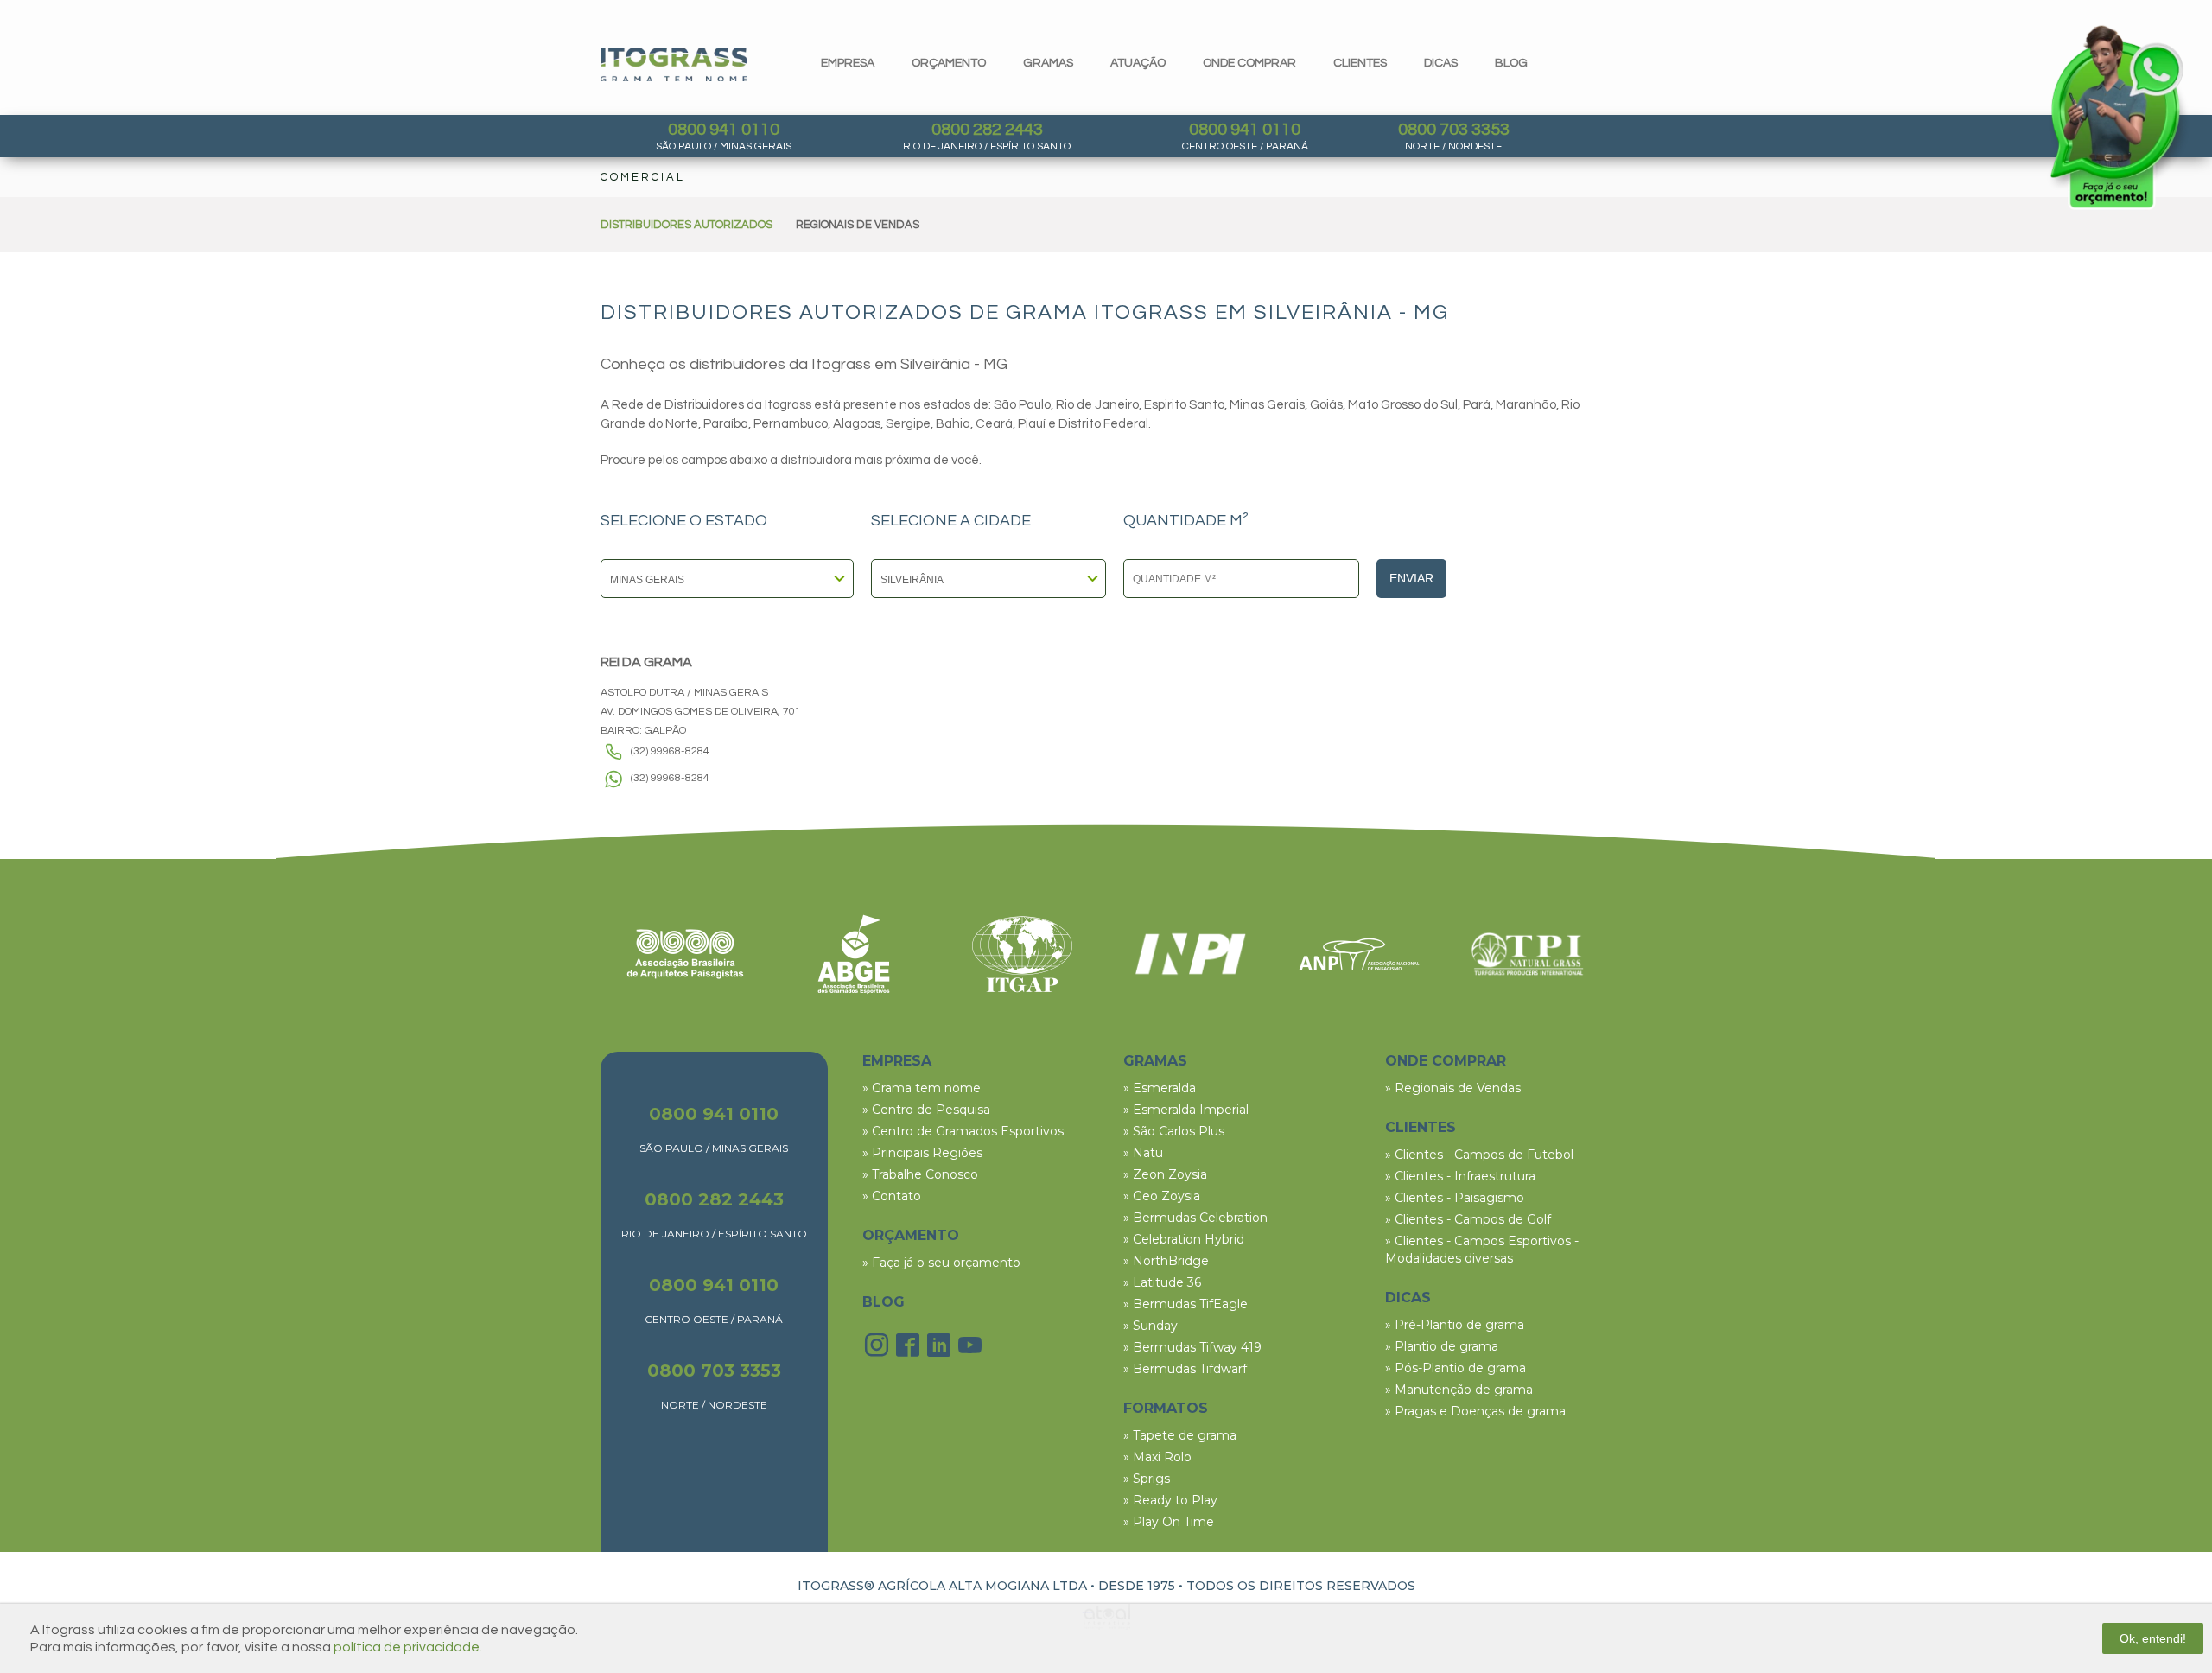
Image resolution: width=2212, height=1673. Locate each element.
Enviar (1411, 578)
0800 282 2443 (987, 130)
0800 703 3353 (1454, 130)
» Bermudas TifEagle (1185, 1304)
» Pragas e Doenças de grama (1475, 1411)
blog (1511, 63)
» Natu (1143, 1153)
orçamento (949, 63)
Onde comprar (1249, 63)
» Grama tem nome (922, 1088)
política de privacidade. (408, 1647)
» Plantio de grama (1442, 1346)
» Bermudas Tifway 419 (1192, 1347)
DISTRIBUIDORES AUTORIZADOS (686, 225)
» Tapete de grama (1180, 1435)
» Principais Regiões (922, 1153)
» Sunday (1150, 1326)
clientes (1360, 63)
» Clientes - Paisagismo (1455, 1198)
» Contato (892, 1196)
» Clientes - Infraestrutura (1460, 1176)
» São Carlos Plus (1174, 1131)
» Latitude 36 (1162, 1282)
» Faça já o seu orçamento (941, 1263)
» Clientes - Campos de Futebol (1479, 1155)
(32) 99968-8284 (670, 751)
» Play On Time (1169, 1522)
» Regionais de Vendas (1453, 1088)
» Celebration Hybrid (1184, 1239)
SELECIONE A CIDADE (951, 521)
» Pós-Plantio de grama (1456, 1368)
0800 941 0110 (724, 130)
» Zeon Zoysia (1165, 1174)
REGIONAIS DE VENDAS (858, 225)
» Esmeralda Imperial (1186, 1110)
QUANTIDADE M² (1186, 521)
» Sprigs (1147, 1479)
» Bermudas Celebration (1195, 1218)
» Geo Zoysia (1162, 1196)
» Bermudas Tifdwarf (1185, 1369)
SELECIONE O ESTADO (684, 521)
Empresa (848, 63)
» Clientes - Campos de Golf (1468, 1219)
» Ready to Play (1170, 1500)
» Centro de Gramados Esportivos (963, 1131)
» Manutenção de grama (1459, 1390)
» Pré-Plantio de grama (1455, 1325)
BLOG (884, 1302)
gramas (1048, 63)
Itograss (674, 64)
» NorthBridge (1166, 1261)
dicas (1441, 63)
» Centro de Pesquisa (926, 1110)
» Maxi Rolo (1157, 1457)
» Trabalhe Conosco (920, 1174)
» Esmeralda (1160, 1088)
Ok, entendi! (2153, 1638)
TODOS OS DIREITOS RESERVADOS (1301, 1586)
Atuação (1138, 63)
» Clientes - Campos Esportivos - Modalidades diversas (1482, 1250)
